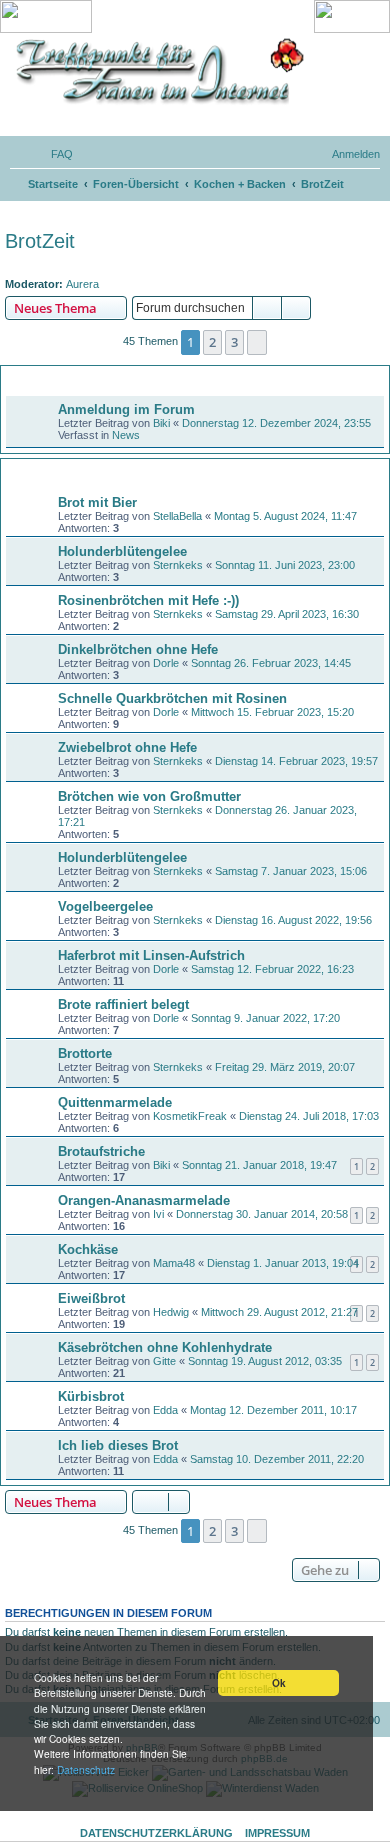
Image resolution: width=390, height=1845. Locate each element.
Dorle (166, 663)
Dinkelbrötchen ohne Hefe (138, 649)
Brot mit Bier (97, 502)
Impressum (277, 1833)
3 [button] (234, 342)
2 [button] (212, 342)
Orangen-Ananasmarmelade (144, 1200)
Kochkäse (88, 1249)
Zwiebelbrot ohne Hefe (127, 747)
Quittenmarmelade (115, 1102)
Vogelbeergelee (105, 906)
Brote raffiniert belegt (123, 1004)
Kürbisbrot (91, 1396)
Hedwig (171, 1312)
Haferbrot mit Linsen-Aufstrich (151, 955)
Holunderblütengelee (122, 551)
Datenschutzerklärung (156, 1833)
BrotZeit (40, 241)
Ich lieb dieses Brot (118, 1445)
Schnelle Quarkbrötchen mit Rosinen (172, 698)
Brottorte (85, 1053)
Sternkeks (178, 565)
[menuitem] (53, 154)
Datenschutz (86, 1769)
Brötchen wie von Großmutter (149, 796)
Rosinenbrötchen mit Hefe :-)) (148, 600)
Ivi (158, 1214)
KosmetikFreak (190, 1116)
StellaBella (177, 516)
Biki (161, 423)
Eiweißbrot (91, 1298)
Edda (165, 1410)
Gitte (164, 1361)
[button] (257, 342)
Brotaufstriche (101, 1151)
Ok (279, 1683)
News (126, 435)
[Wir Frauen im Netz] (155, 71)
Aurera (82, 284)
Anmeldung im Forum (126, 409)
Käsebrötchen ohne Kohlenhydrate (165, 1347)
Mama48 (174, 1263)
